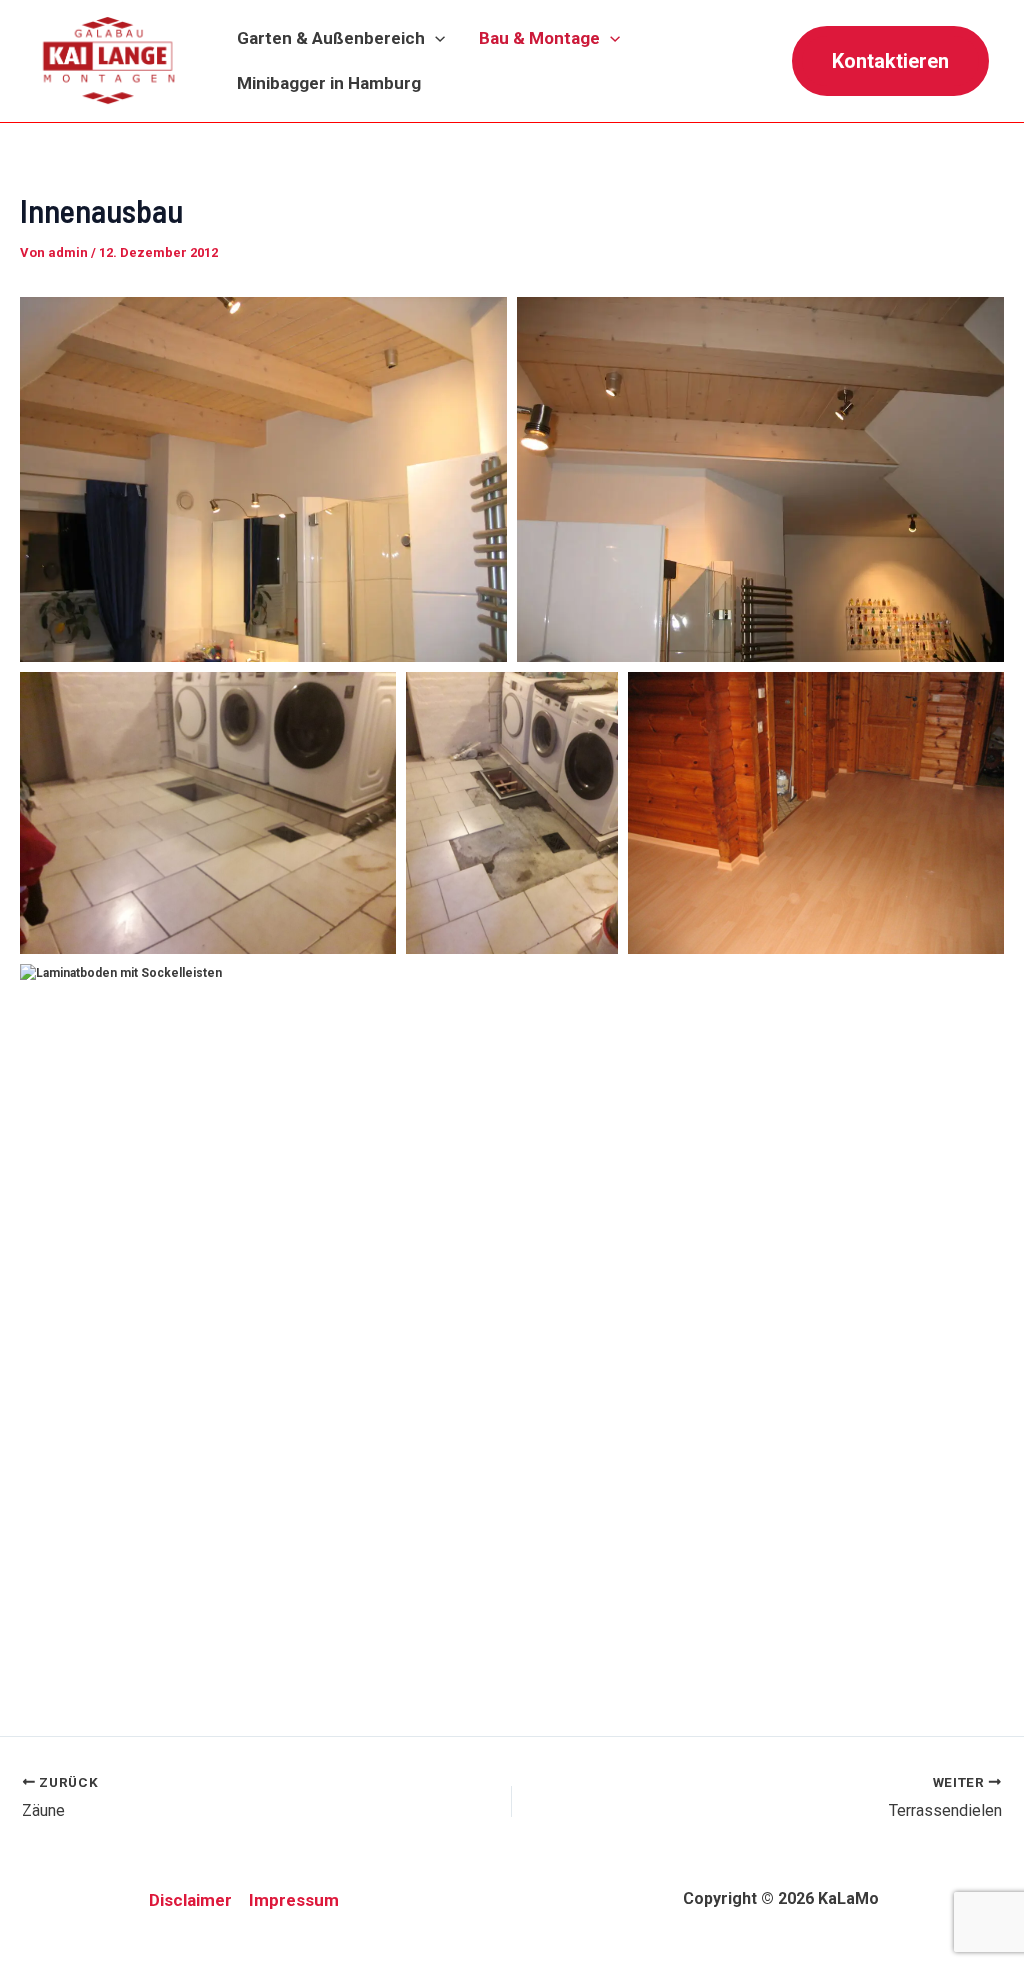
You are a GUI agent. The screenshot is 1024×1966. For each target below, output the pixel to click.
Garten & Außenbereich (331, 38)
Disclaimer (190, 1900)
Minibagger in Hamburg (329, 83)
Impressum (294, 1900)
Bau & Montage (539, 38)
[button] (435, 38)
